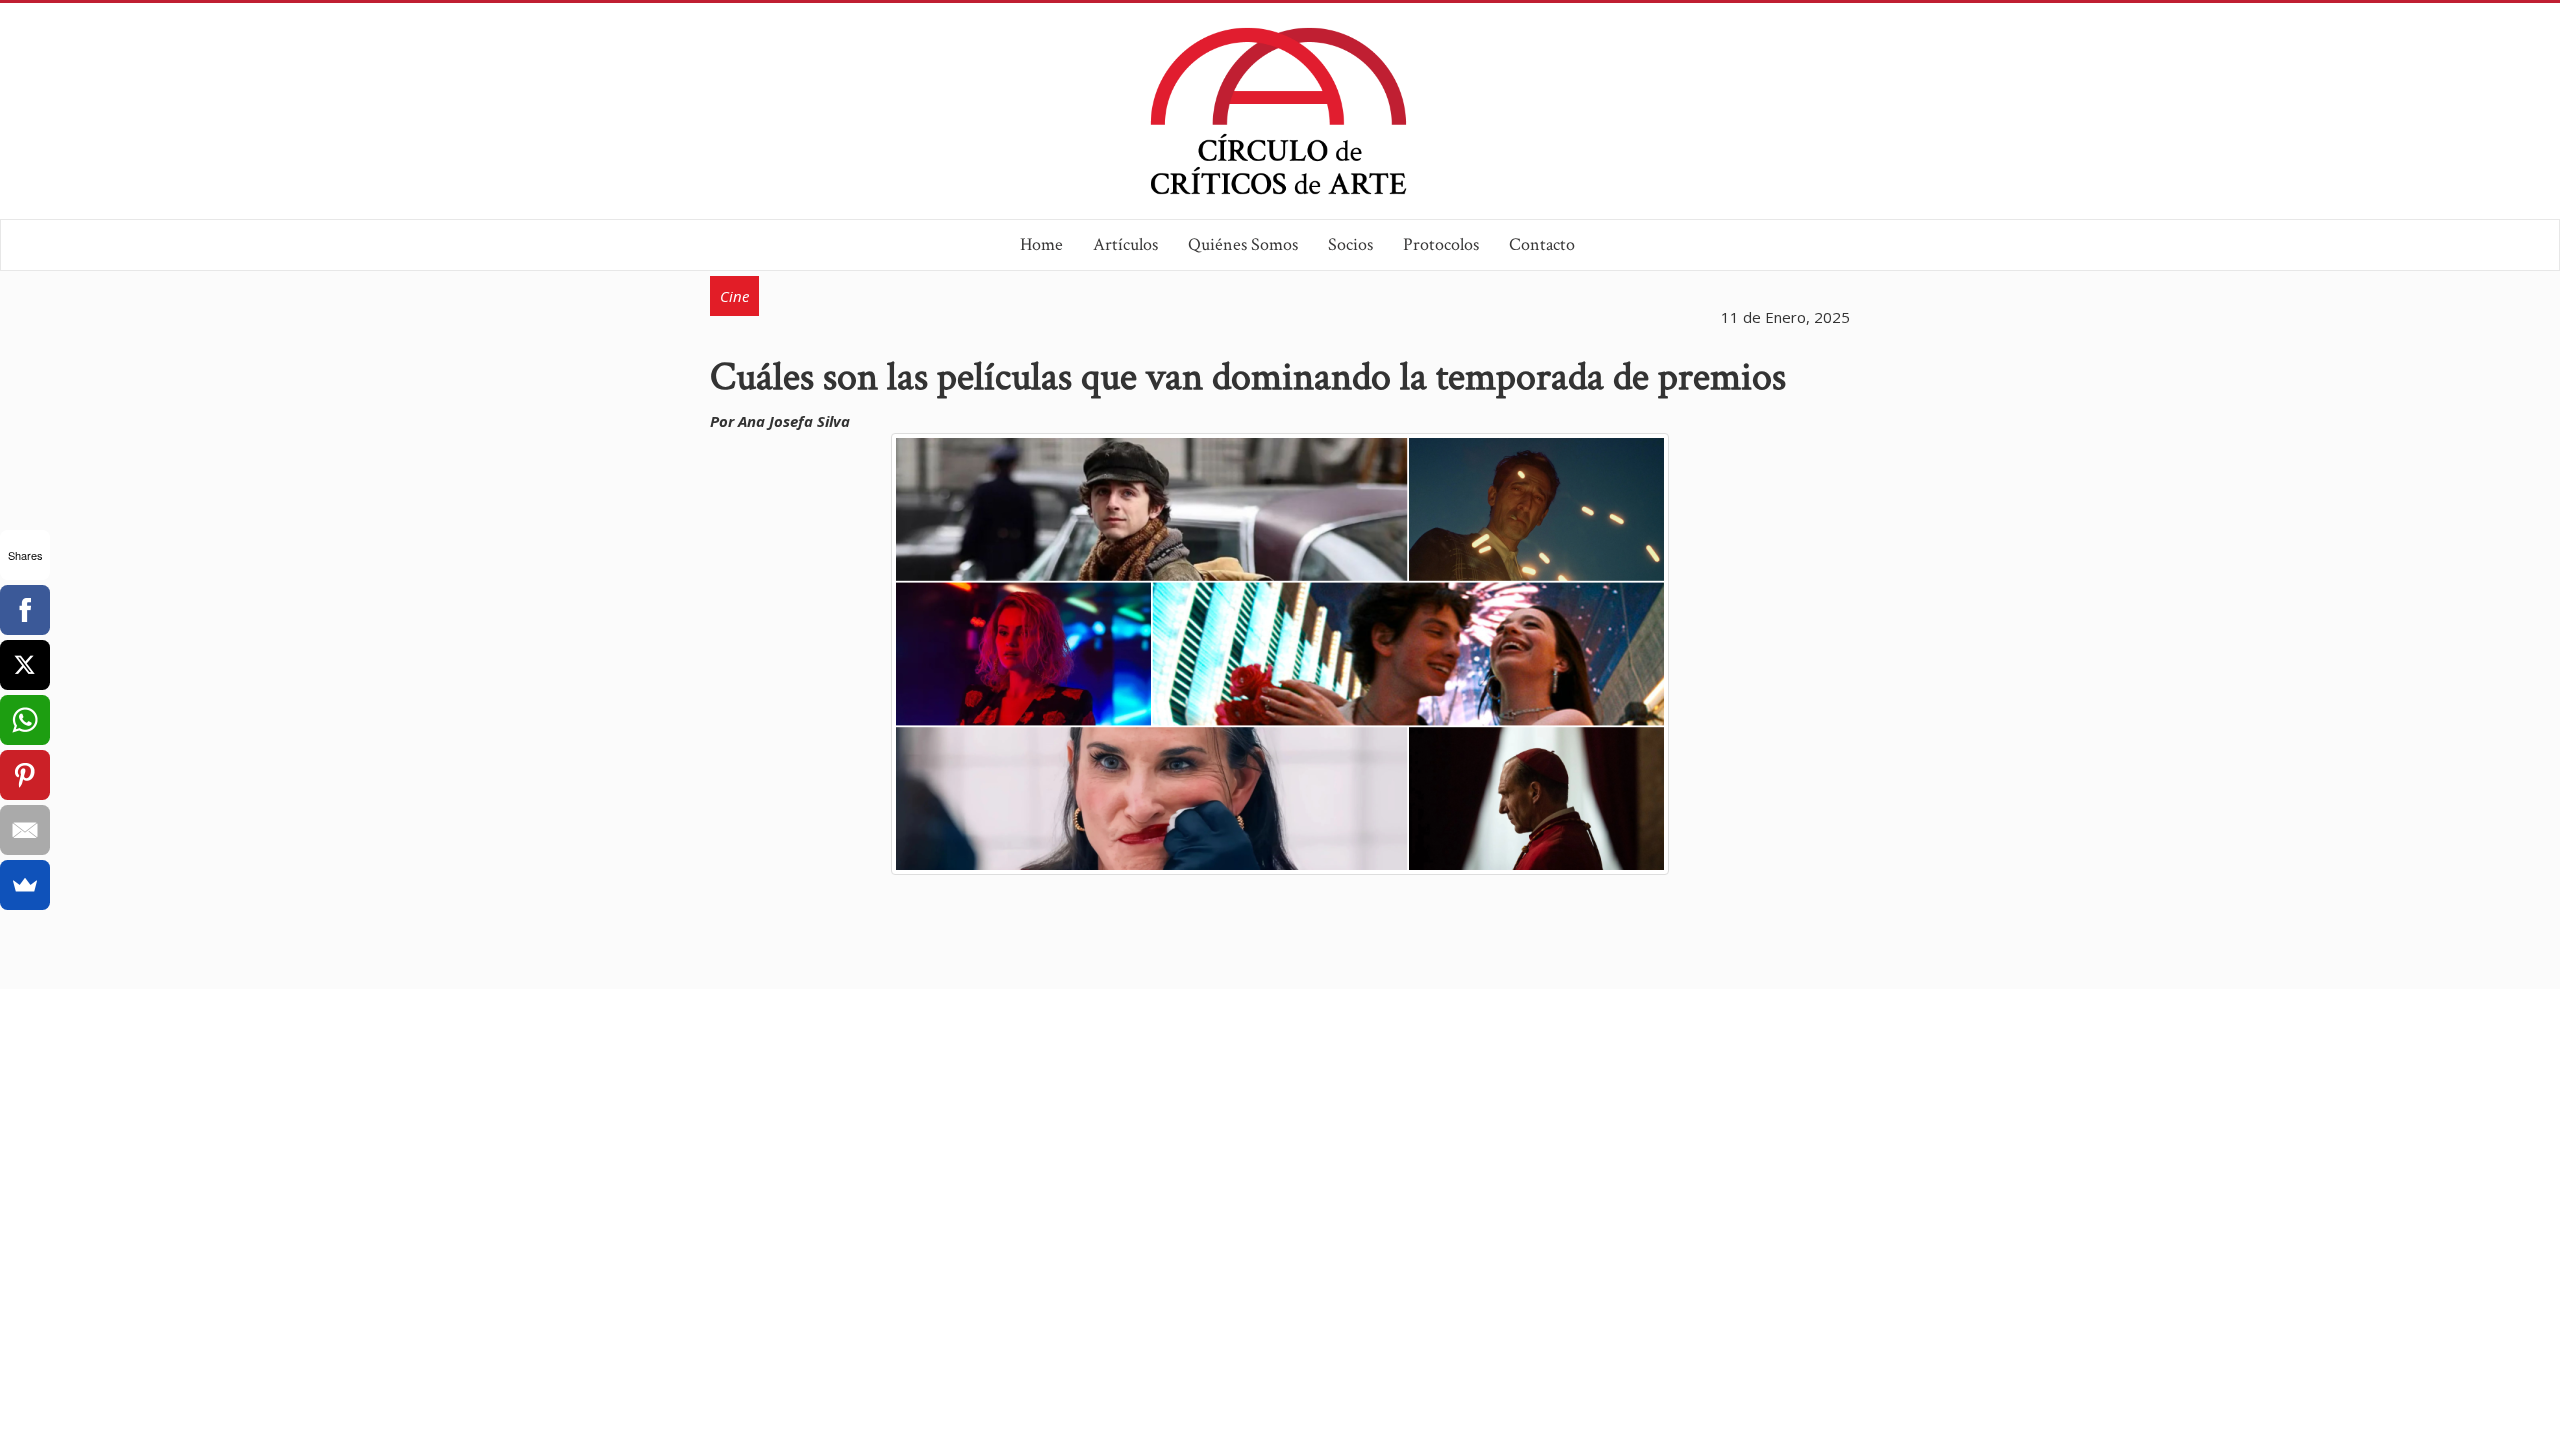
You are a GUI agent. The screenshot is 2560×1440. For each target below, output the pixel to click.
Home (1041, 244)
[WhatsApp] (25, 720)
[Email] (25, 830)
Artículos (1125, 244)
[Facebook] (25, 610)
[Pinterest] (25, 775)
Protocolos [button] (1441, 244)
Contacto (1542, 244)
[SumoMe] (25, 885)
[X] (25, 665)
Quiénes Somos (1243, 244)
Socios (1350, 244)
